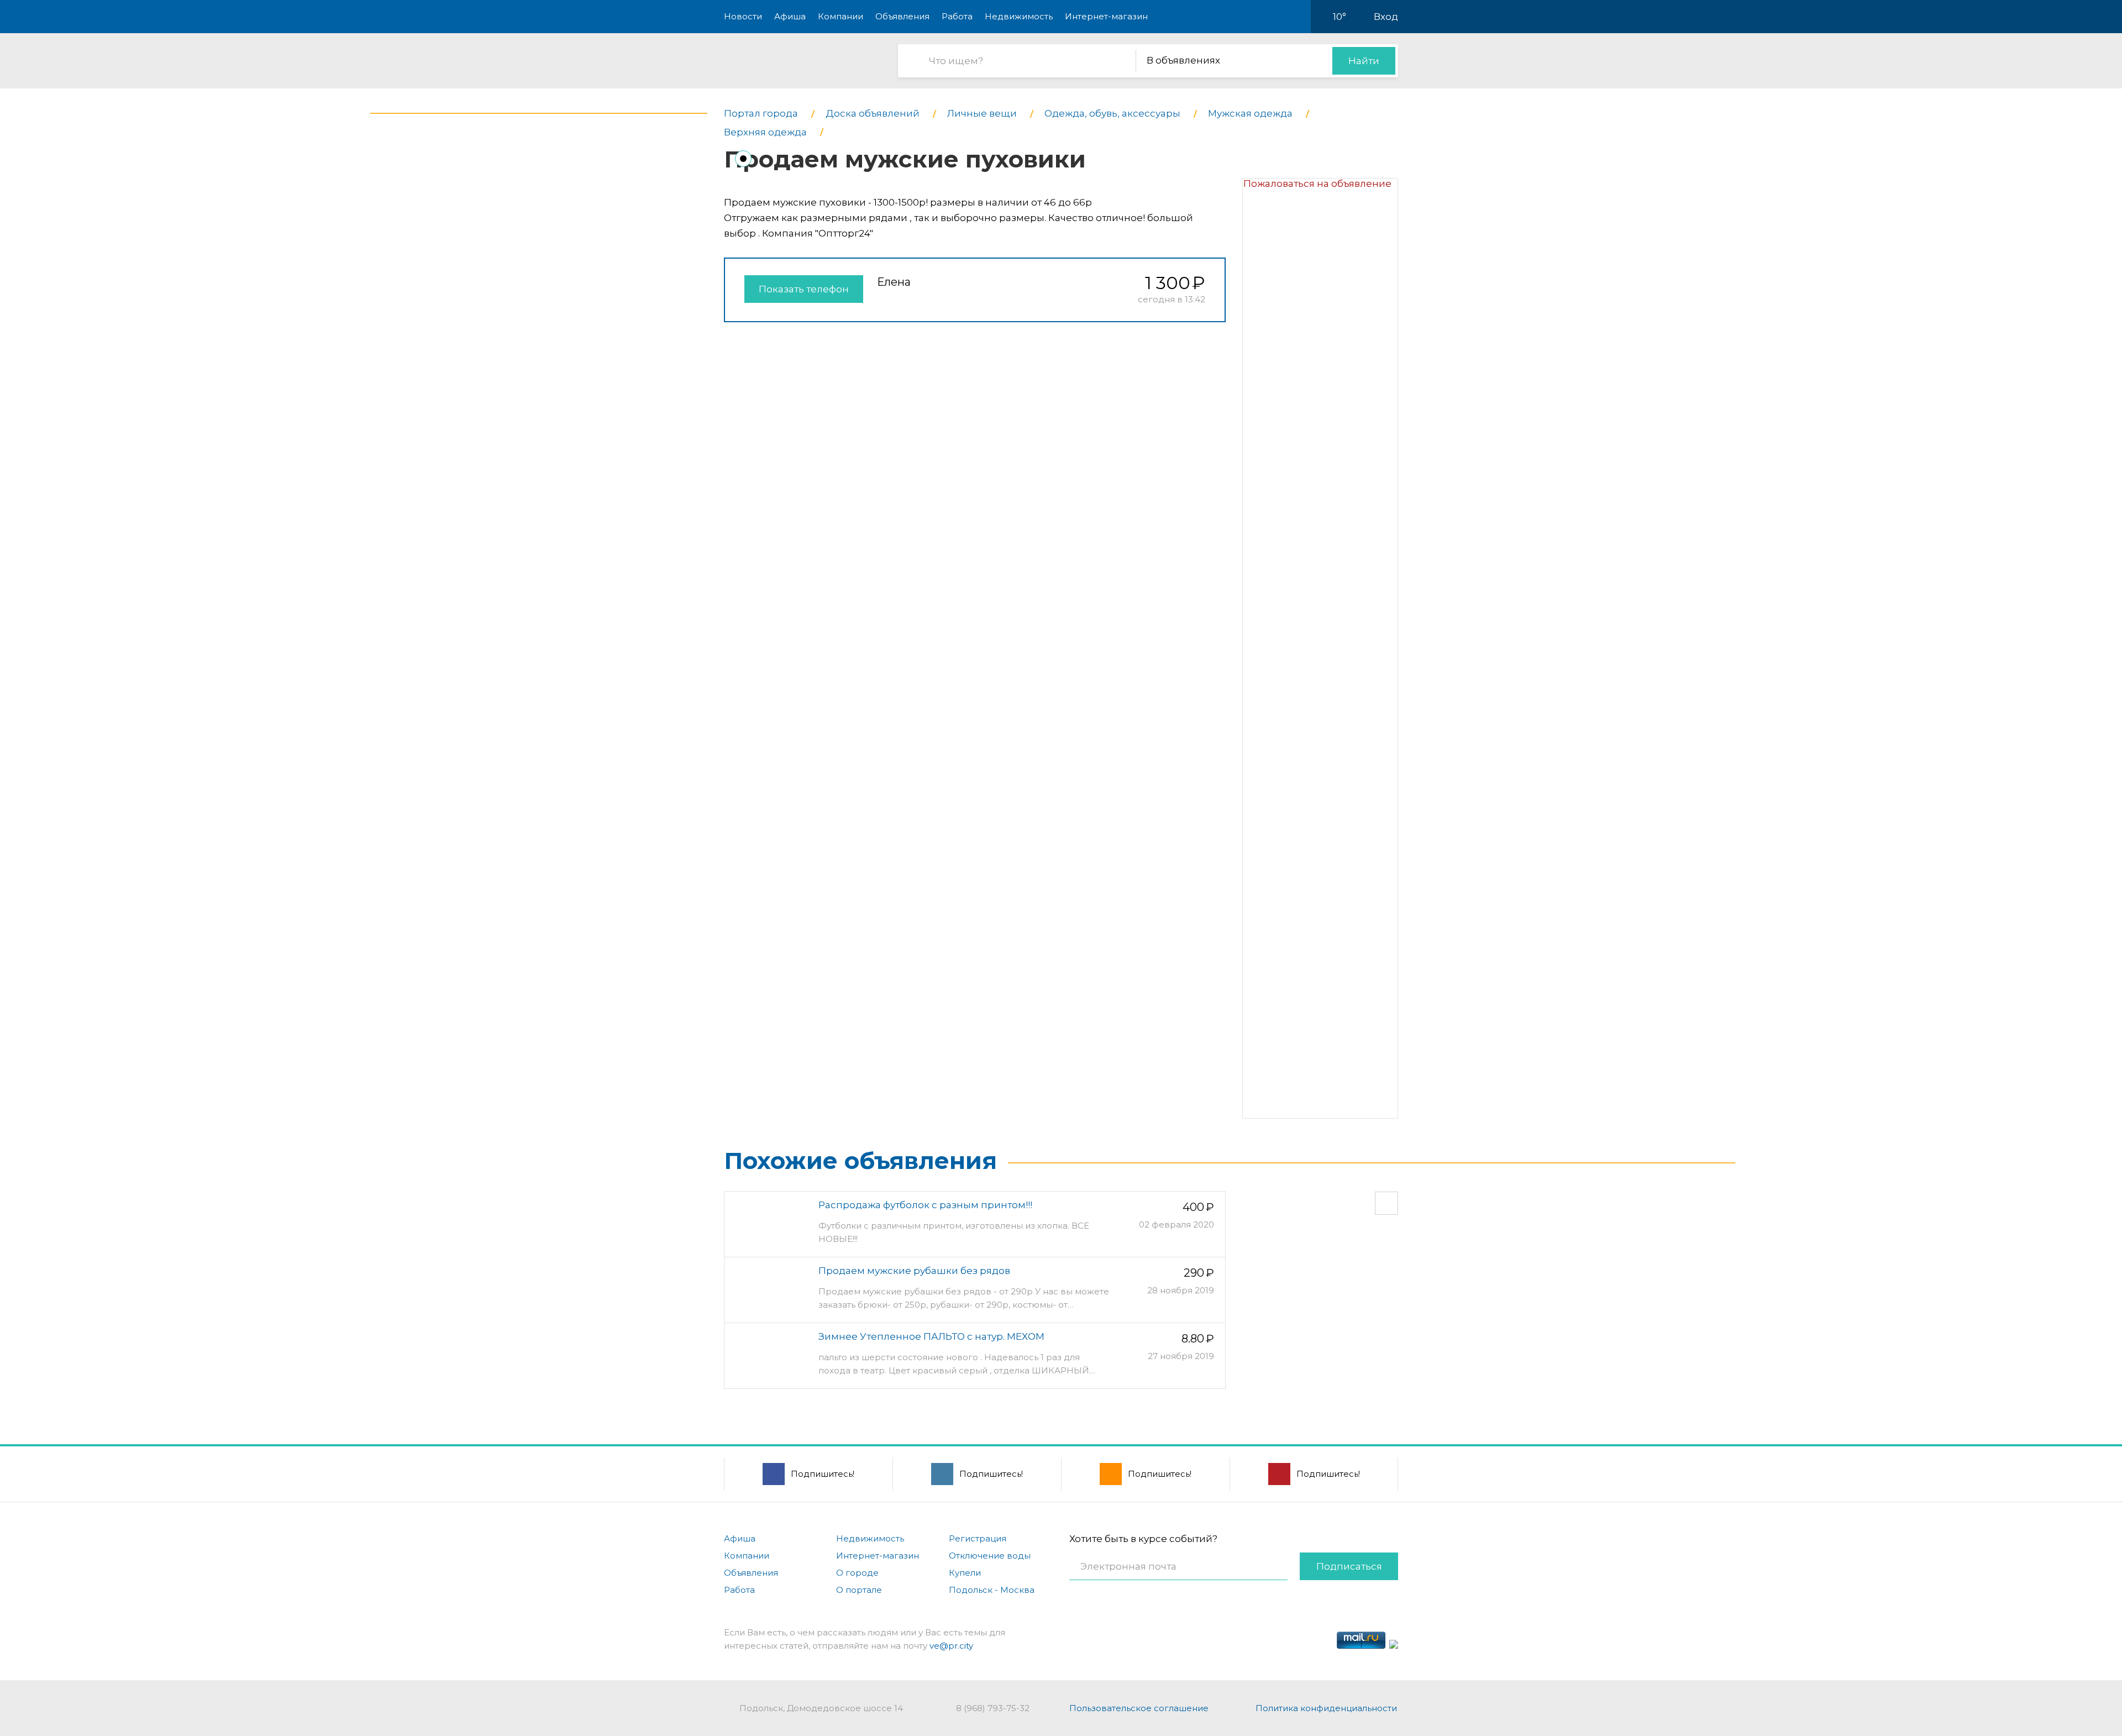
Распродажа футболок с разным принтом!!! (925, 1205)
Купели (965, 1573)
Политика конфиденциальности (1326, 1708)
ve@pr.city (951, 1646)
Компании (841, 16)
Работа (957, 16)
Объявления (902, 16)
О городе (857, 1573)
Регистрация (978, 1538)
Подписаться (1349, 1566)
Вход (1386, 17)
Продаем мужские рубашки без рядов (914, 1271)
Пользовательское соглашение (1139, 1708)
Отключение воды (990, 1556)
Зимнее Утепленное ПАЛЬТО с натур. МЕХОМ (931, 1336)
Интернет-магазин (1106, 16)
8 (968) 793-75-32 (993, 1708)
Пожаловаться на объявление (1317, 183)
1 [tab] (743, 159)
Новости (743, 16)
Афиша (790, 16)
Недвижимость (1019, 16)
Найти (1364, 61)
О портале (859, 1590)
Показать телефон (804, 289)
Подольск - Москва (992, 1590)
